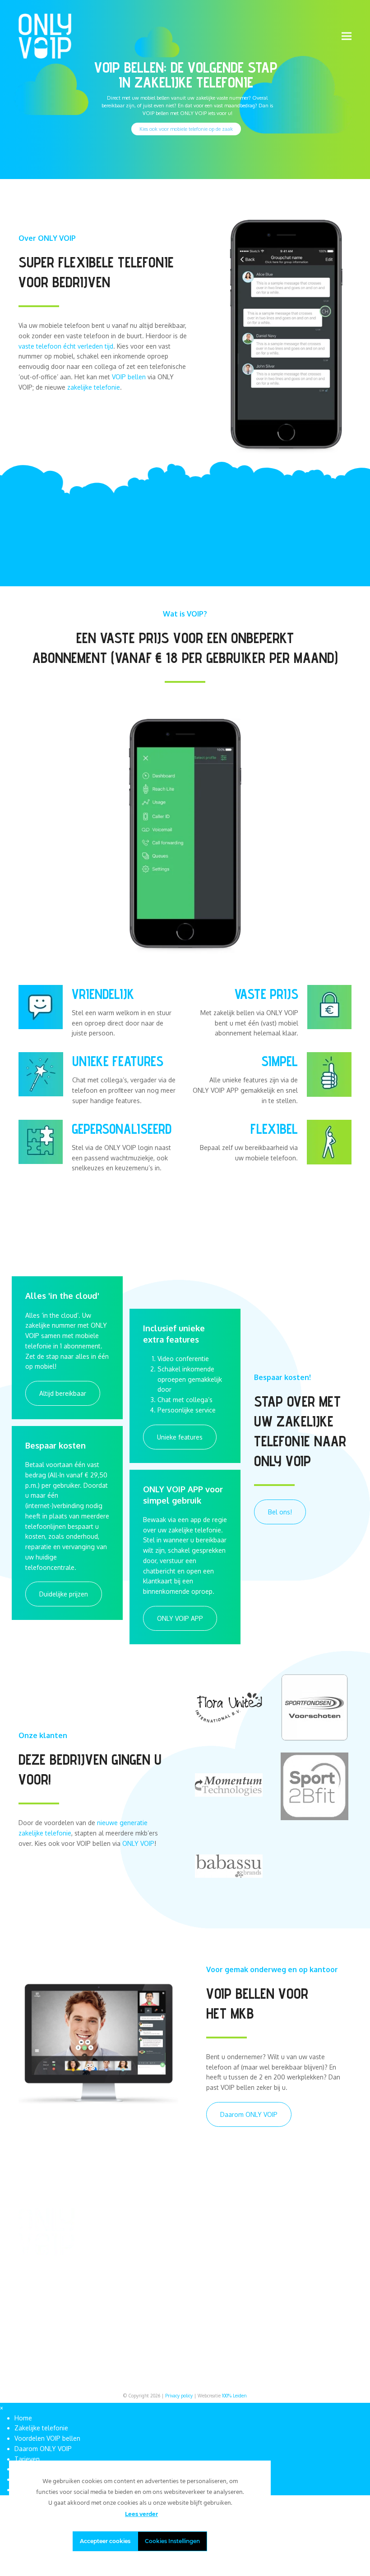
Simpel (280, 1061)
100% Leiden (234, 2396)
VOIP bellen (129, 377)
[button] (347, 36)
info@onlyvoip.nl (320, 2234)
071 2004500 (315, 2244)
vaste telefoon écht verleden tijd (66, 346)
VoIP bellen (243, 2244)
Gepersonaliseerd (122, 1129)
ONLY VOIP (138, 1843)
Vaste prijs (266, 994)
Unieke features (118, 1061)
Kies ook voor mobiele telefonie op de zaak (186, 129)
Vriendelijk (103, 994)
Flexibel (274, 1129)
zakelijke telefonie (94, 387)
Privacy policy (179, 2396)
